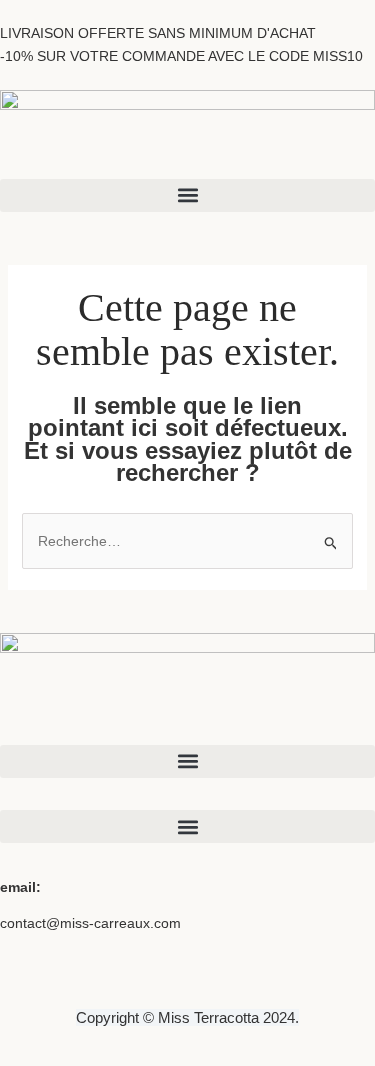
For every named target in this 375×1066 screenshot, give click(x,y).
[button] (187, 195)
